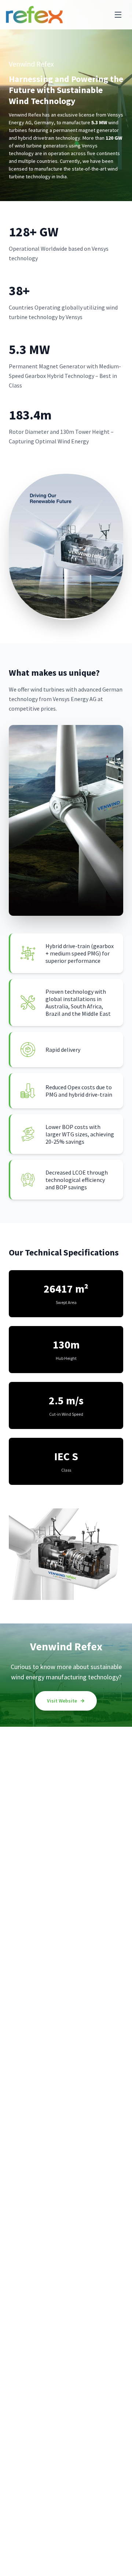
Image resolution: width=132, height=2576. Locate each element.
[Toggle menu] (118, 15)
